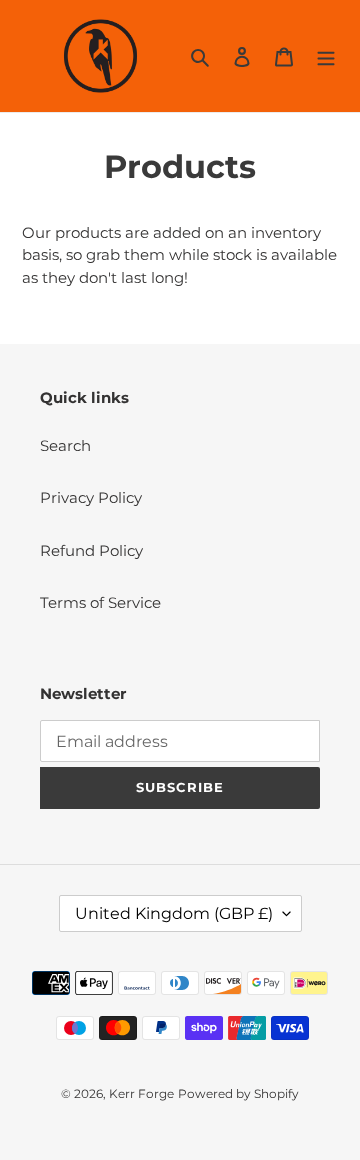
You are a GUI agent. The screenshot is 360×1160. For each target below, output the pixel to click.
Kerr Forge (141, 1093)
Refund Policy (91, 550)
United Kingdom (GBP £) (174, 913)
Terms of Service (100, 602)
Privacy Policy (91, 497)
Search (65, 445)
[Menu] (326, 56)
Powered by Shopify (238, 1093)
